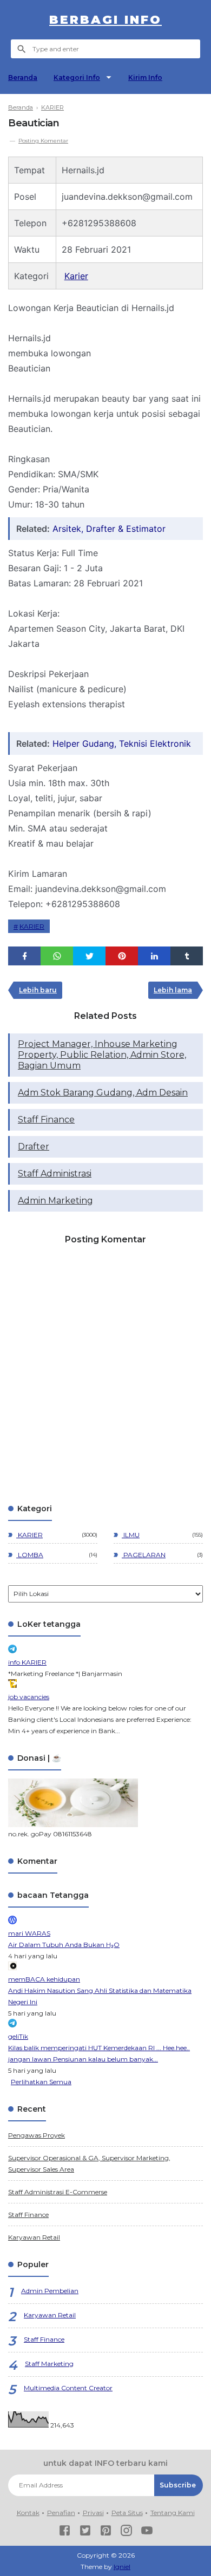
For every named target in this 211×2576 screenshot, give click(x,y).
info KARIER (27, 1662)
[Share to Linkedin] (154, 956)
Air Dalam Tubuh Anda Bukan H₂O (64, 1945)
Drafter (34, 1147)
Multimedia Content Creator (68, 2388)
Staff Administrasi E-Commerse (58, 2192)
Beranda (23, 77)
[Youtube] (147, 2532)
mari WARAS (29, 1933)
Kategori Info (77, 77)
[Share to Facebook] (24, 956)
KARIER (32, 926)
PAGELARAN (144, 1555)
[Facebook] (65, 2532)
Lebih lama (173, 990)
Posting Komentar (43, 141)
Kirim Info (145, 77)
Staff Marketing (49, 2364)
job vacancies (29, 1697)
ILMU (131, 1535)
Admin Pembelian (50, 2291)
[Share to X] (89, 956)
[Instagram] (126, 2532)
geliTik (18, 2036)
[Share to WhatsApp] (57, 956)
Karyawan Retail (34, 2237)
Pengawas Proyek (37, 2135)
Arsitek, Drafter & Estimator (109, 529)
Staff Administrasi (55, 1174)
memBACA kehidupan (44, 1979)
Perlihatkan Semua (41, 2082)
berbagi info (105, 20)
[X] (85, 2532)
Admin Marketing (55, 1201)
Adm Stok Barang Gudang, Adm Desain (103, 1093)
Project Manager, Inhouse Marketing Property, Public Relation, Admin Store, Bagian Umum (102, 1055)
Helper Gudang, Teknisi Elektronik (122, 743)
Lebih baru (38, 990)
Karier (76, 276)
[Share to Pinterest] (122, 956)
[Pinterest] (106, 2532)
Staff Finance (46, 1120)
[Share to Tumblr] (187, 956)
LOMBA (30, 1555)
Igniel (122, 2567)
